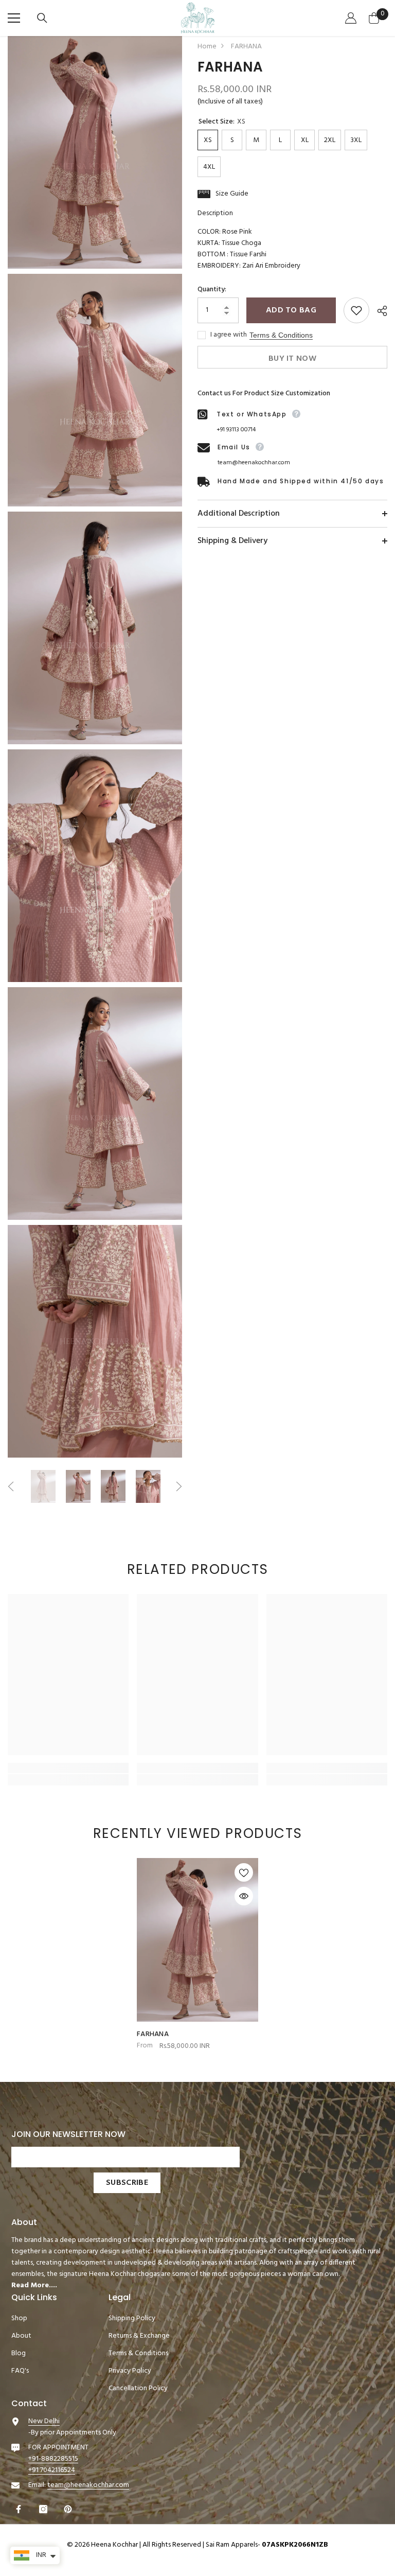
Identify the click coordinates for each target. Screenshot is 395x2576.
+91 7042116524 (52, 2470)
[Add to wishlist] (356, 310)
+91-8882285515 (53, 2459)
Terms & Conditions (281, 335)
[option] (43, 1486)
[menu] (14, 18)
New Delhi (44, 2421)
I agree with (229, 335)
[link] (68, 1768)
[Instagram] (44, 2509)
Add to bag (291, 310)
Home (207, 47)
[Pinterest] (69, 2509)
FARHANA (153, 2035)
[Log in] (352, 18)
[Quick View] (244, 1896)
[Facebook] (20, 2509)
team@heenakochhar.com (254, 463)
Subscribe (127, 2183)
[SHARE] (378, 311)
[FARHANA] (197, 1940)
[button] (11, 1486)
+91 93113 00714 (236, 430)
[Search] (43, 18)
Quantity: (212, 290)
